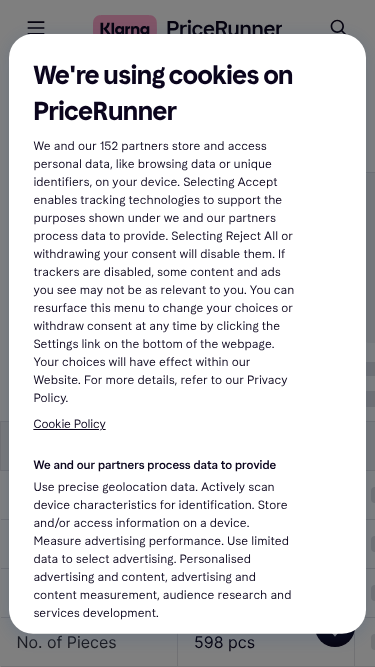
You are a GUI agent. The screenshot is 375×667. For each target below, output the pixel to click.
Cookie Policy (69, 425)
